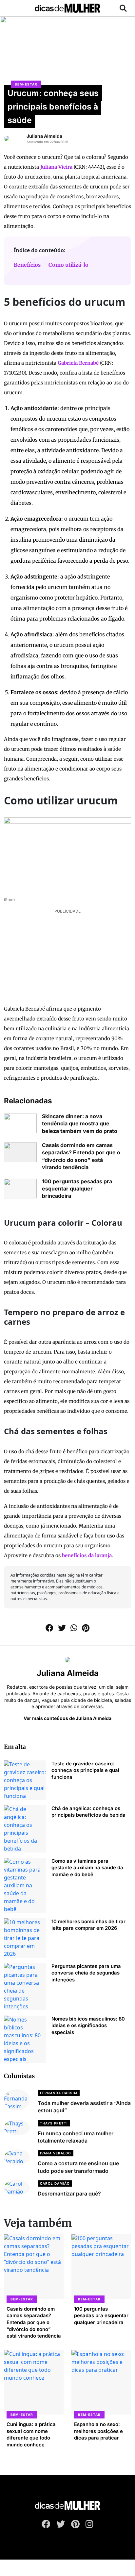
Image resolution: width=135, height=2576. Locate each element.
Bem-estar (26, 84)
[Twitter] (61, 2525)
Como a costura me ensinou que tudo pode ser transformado (78, 2167)
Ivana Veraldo (56, 2153)
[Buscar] (123, 8)
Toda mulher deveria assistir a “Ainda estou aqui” (84, 2107)
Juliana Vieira (56, 167)
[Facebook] (46, 2525)
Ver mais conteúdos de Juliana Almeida (67, 1718)
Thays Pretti (54, 2123)
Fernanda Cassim (59, 2093)
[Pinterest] (75, 2525)
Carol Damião (55, 2183)
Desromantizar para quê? (69, 2194)
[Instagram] (89, 2525)
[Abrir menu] (12, 8)
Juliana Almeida (44, 136)
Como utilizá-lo (68, 265)
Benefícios (27, 265)
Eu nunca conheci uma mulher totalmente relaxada (76, 2137)
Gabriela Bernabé (78, 363)
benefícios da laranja (87, 1555)
